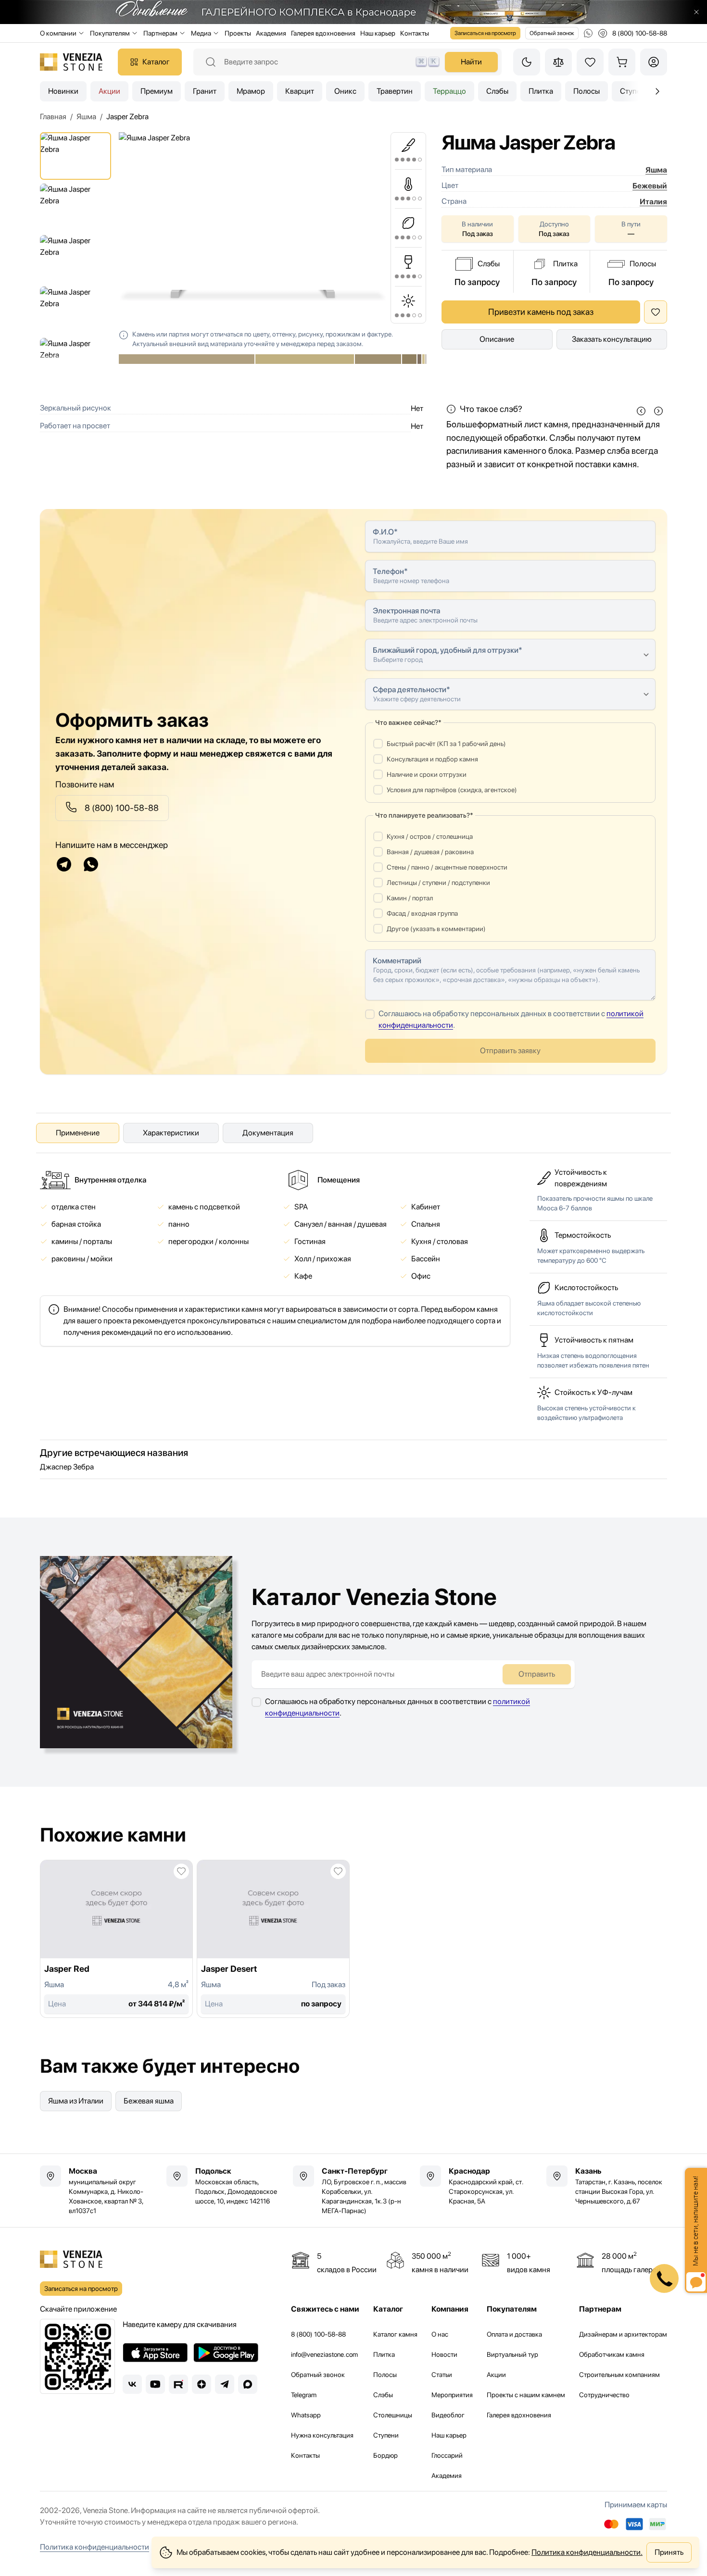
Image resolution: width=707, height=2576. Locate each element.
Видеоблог (448, 2415)
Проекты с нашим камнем (526, 2395)
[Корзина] (622, 62)
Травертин (395, 91)
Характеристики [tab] (171, 1133)
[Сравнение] (558, 62)
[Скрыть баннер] (696, 12)
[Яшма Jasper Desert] (273, 1939)
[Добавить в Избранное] (656, 312)
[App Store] (155, 2352)
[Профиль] (654, 62)
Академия (271, 33)
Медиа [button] (201, 33)
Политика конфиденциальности (95, 2547)
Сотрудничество (604, 2395)
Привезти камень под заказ (541, 312)
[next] (658, 411)
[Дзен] (202, 2384)
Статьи (442, 2375)
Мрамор (251, 91)
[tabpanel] (275, 1258)
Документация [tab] (268, 1133)
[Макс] (248, 2384)
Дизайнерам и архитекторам (623, 2334)
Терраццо (449, 91)
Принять (669, 2552)
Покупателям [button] (110, 33)
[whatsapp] (91, 864)
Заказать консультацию (612, 339)
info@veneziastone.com (324, 2354)
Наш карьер (378, 33)
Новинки (63, 91)
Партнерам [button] (160, 33)
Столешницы (393, 2415)
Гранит (205, 91)
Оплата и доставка (514, 2334)
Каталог (156, 62)
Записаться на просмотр (485, 33)
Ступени (386, 2435)
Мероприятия (452, 2395)
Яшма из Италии (76, 2101)
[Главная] (71, 62)
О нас (440, 2334)
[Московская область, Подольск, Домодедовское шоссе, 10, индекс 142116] (227, 2186)
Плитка (541, 91)
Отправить (537, 1674)
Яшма (656, 170)
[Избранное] (590, 62)
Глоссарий (447, 2455)
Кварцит (300, 91)
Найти (471, 62)
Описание (497, 339)
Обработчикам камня (612, 2354)
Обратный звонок (552, 33)
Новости (444, 2354)
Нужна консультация (322, 2435)
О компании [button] (58, 33)
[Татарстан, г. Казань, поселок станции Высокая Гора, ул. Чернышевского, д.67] (607, 2186)
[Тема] (527, 62)
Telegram (304, 2395)
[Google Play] (226, 2352)
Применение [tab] (78, 1133)
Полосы (587, 91)
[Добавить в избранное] (181, 1871)
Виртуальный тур (512, 2354)
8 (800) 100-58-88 (318, 2334)
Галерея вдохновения (323, 33)
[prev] (641, 411)
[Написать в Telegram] (603, 33)
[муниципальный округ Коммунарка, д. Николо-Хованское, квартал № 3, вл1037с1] (100, 2190)
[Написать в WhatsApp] (588, 33)
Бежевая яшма (149, 2101)
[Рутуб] (178, 2384)
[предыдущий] (657, 91)
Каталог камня (395, 2334)
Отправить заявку (510, 1051)
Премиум (157, 91)
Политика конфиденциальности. (587, 2552)
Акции (109, 91)
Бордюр (385, 2455)
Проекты (238, 33)
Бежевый (650, 186)
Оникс (345, 91)
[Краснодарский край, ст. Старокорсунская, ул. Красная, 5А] (480, 2186)
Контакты (415, 33)
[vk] (132, 2384)
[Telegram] (225, 2384)
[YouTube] (155, 2384)
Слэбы (497, 91)
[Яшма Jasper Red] (116, 1939)
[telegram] (64, 864)
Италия (653, 202)
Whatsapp (306, 2415)
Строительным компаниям (619, 2375)
